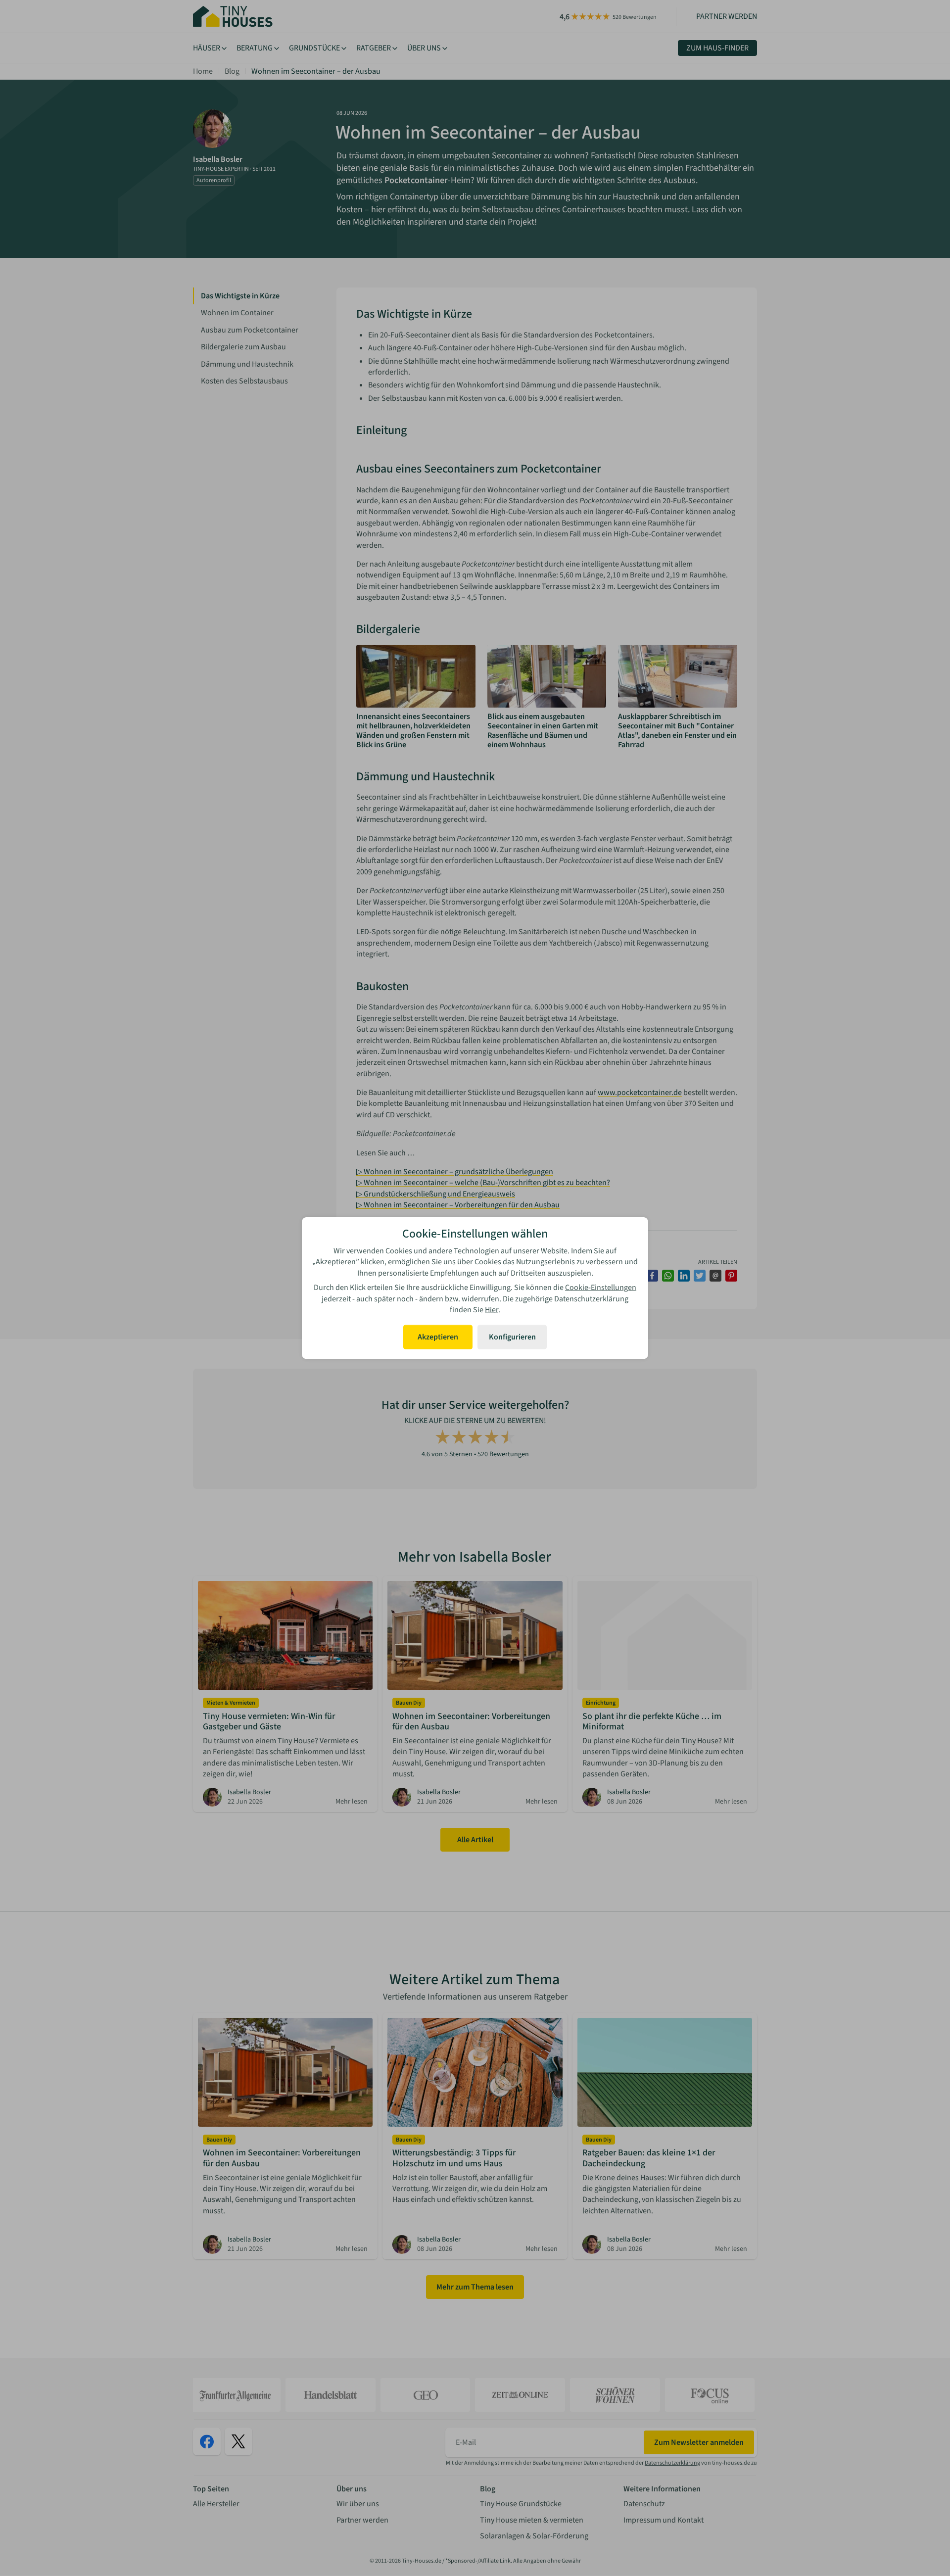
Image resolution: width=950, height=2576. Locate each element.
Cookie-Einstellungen (601, 1288)
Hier (492, 1310)
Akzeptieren (438, 1337)
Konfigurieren (512, 1337)
